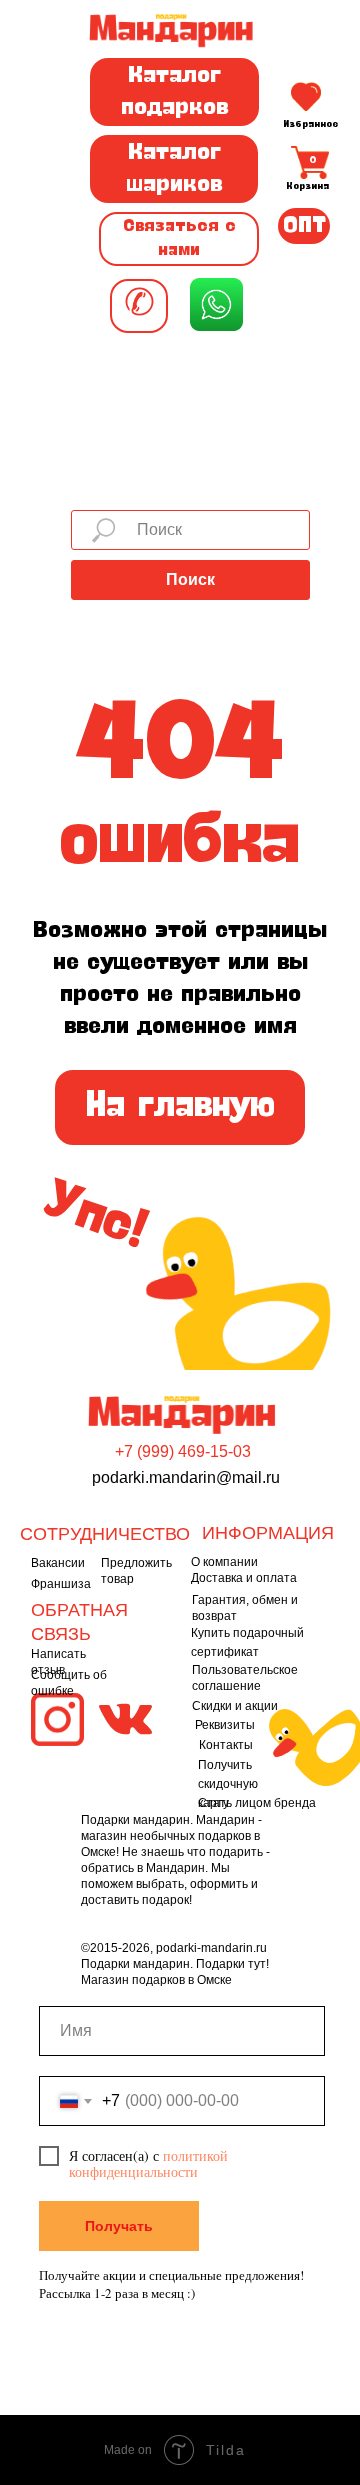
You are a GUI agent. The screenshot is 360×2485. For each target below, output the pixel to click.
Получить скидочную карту (228, 1784)
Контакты (226, 1745)
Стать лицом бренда (257, 1803)
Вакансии (58, 1563)
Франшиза (61, 1584)
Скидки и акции (235, 1706)
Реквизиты (225, 1725)
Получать (119, 2226)
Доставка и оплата (244, 1578)
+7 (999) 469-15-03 (183, 1451)
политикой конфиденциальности (148, 2164)
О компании (224, 1562)
